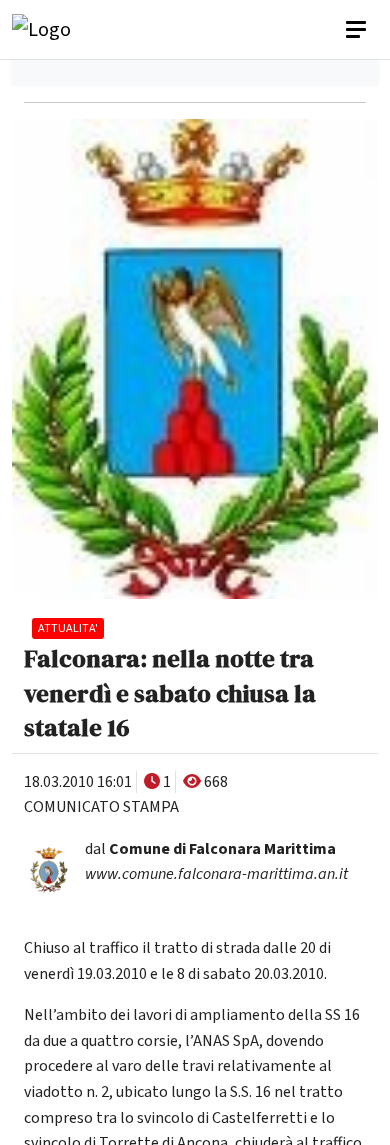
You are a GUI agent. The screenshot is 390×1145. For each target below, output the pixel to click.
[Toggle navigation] (358, 30)
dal (210, 849)
